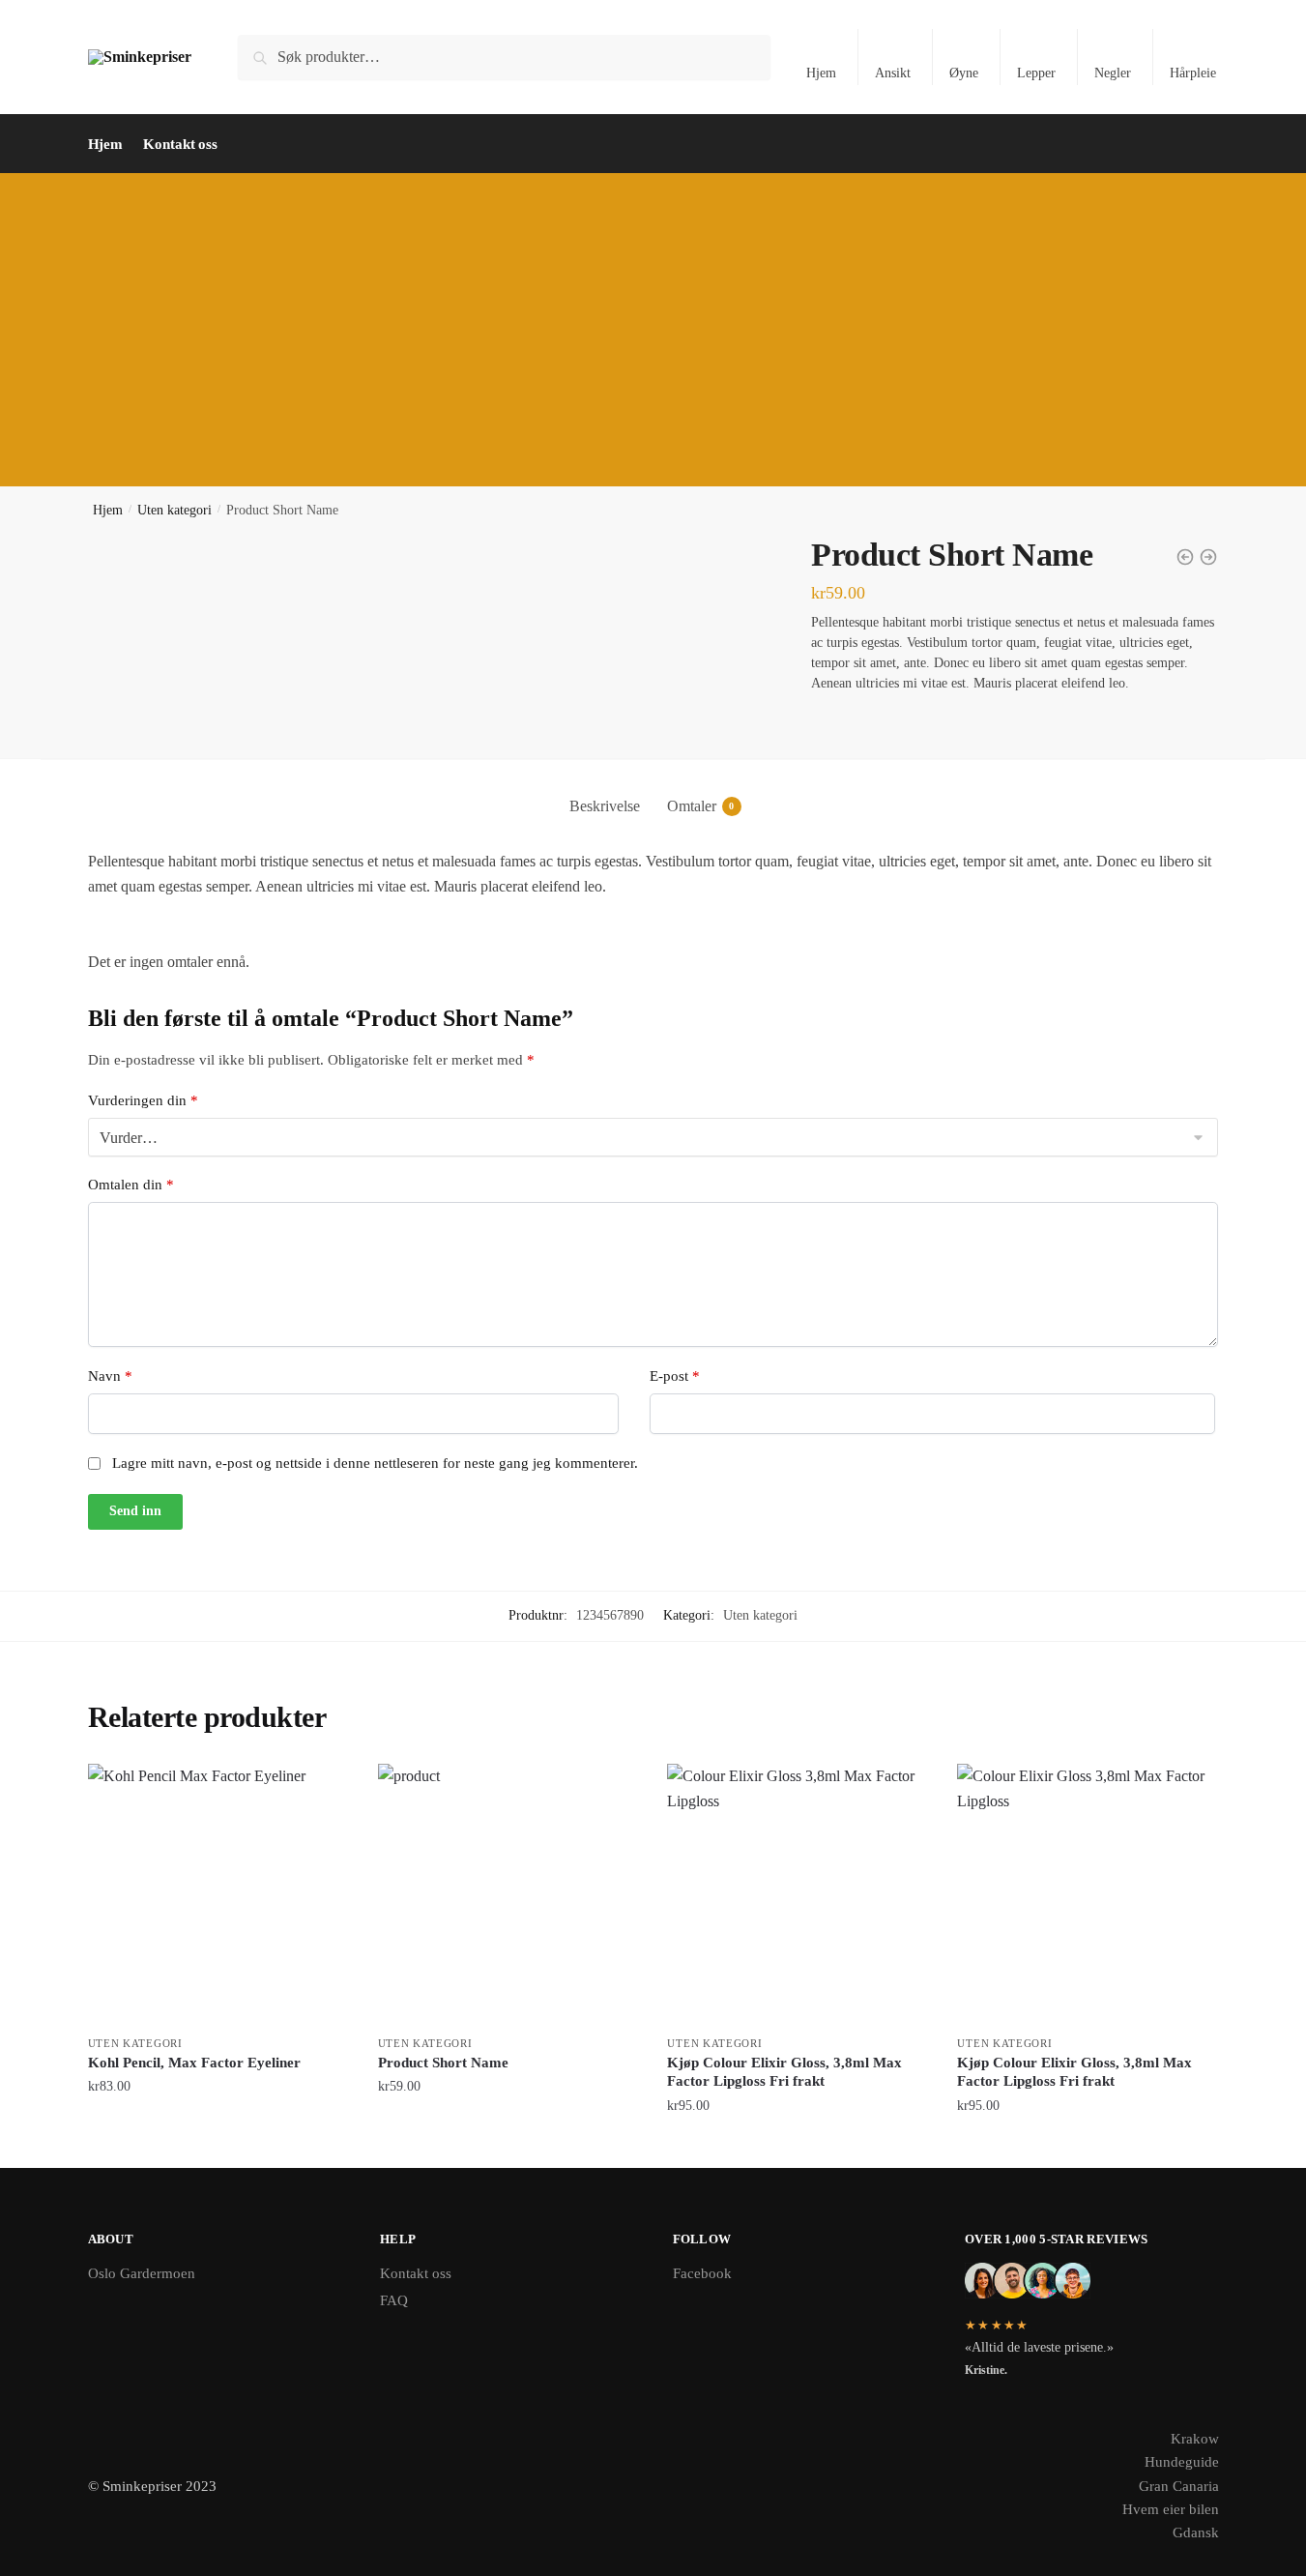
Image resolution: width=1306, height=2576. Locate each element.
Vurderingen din (143, 1100)
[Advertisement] (653, 318)
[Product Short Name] (508, 1894)
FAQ (394, 2300)
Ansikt (893, 73)
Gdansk (1196, 2532)
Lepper (1036, 73)
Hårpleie (1193, 73)
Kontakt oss (416, 2273)
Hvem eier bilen (1171, 2509)
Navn (110, 1376)
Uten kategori (174, 510)
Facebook (702, 2273)
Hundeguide (1182, 2462)
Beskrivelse (605, 806)
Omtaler (692, 806)
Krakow (1195, 2439)
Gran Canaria (1179, 2486)
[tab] (605, 790)
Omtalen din (131, 1185)
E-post (675, 1376)
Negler (1113, 73)
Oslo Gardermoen (142, 2273)
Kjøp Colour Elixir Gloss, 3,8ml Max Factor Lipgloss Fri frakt (784, 2072)
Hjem (821, 73)
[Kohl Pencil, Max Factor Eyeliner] (218, 1894)
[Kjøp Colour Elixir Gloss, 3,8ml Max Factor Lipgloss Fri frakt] (798, 1894)
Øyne (964, 73)
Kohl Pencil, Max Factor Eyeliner (194, 2063)
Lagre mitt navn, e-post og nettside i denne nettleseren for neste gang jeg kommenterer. (375, 1463)
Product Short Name (443, 2063)
